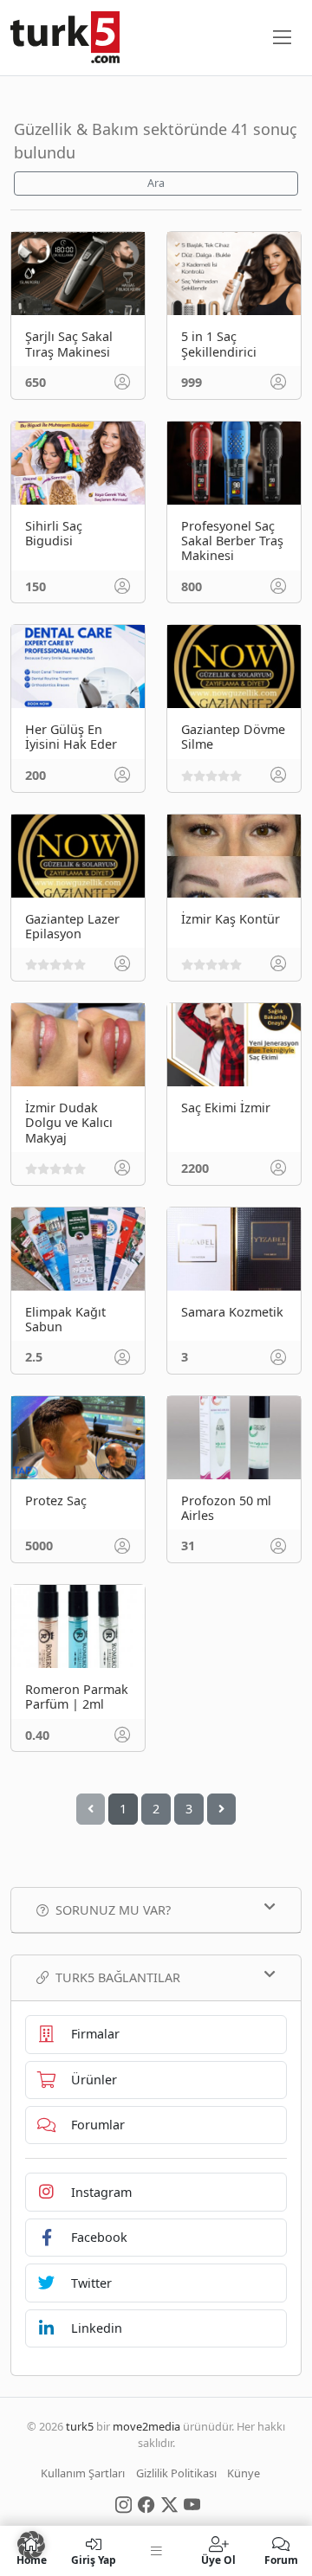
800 (192, 586)
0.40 (37, 1735)
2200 (195, 1168)
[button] (31, 2545)
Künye (244, 2473)
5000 (39, 1546)
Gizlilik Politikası (176, 2473)
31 (188, 1546)
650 (36, 382)
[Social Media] (123, 2504)
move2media (146, 2426)
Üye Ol (218, 2559)
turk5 (80, 2426)
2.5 (34, 1357)
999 (192, 382)
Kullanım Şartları (83, 2473)
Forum (281, 2559)
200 (36, 775)
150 (36, 586)
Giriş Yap (94, 2559)
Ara (156, 183)
